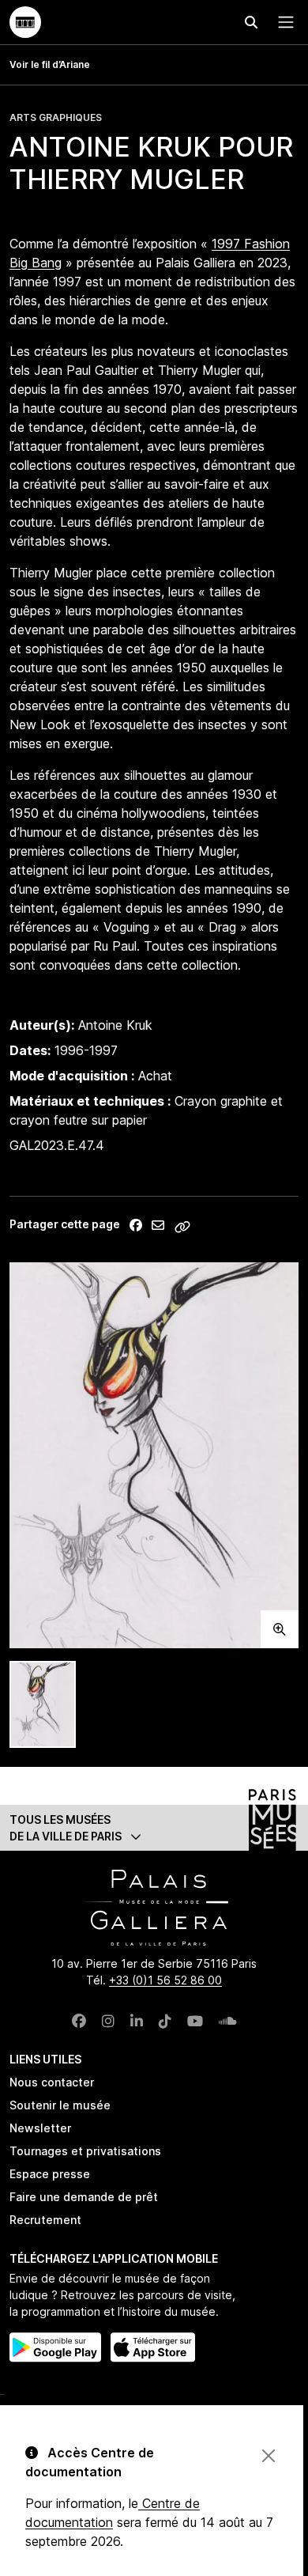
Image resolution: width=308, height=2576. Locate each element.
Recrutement (45, 2220)
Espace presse (50, 2174)
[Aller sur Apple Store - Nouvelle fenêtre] (153, 2347)
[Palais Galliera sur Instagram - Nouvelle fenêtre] (108, 2021)
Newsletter (40, 2128)
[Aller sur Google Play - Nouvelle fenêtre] (55, 2347)
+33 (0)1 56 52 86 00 (165, 1980)
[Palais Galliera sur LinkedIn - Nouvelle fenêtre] (137, 2021)
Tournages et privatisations (85, 2151)
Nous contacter (52, 2082)
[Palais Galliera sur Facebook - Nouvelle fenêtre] (79, 2021)
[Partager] (136, 1225)
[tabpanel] (154, 1455)
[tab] (43, 1705)
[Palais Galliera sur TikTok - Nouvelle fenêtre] (165, 2021)
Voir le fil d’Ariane (50, 64)
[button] (154, 1828)
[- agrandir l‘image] (154, 1455)
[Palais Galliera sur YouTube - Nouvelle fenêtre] (195, 2021)
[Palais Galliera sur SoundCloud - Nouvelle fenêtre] (228, 2021)
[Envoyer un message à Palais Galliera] (158, 1225)
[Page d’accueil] (25, 22)
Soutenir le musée (60, 2105)
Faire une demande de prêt (84, 2197)
